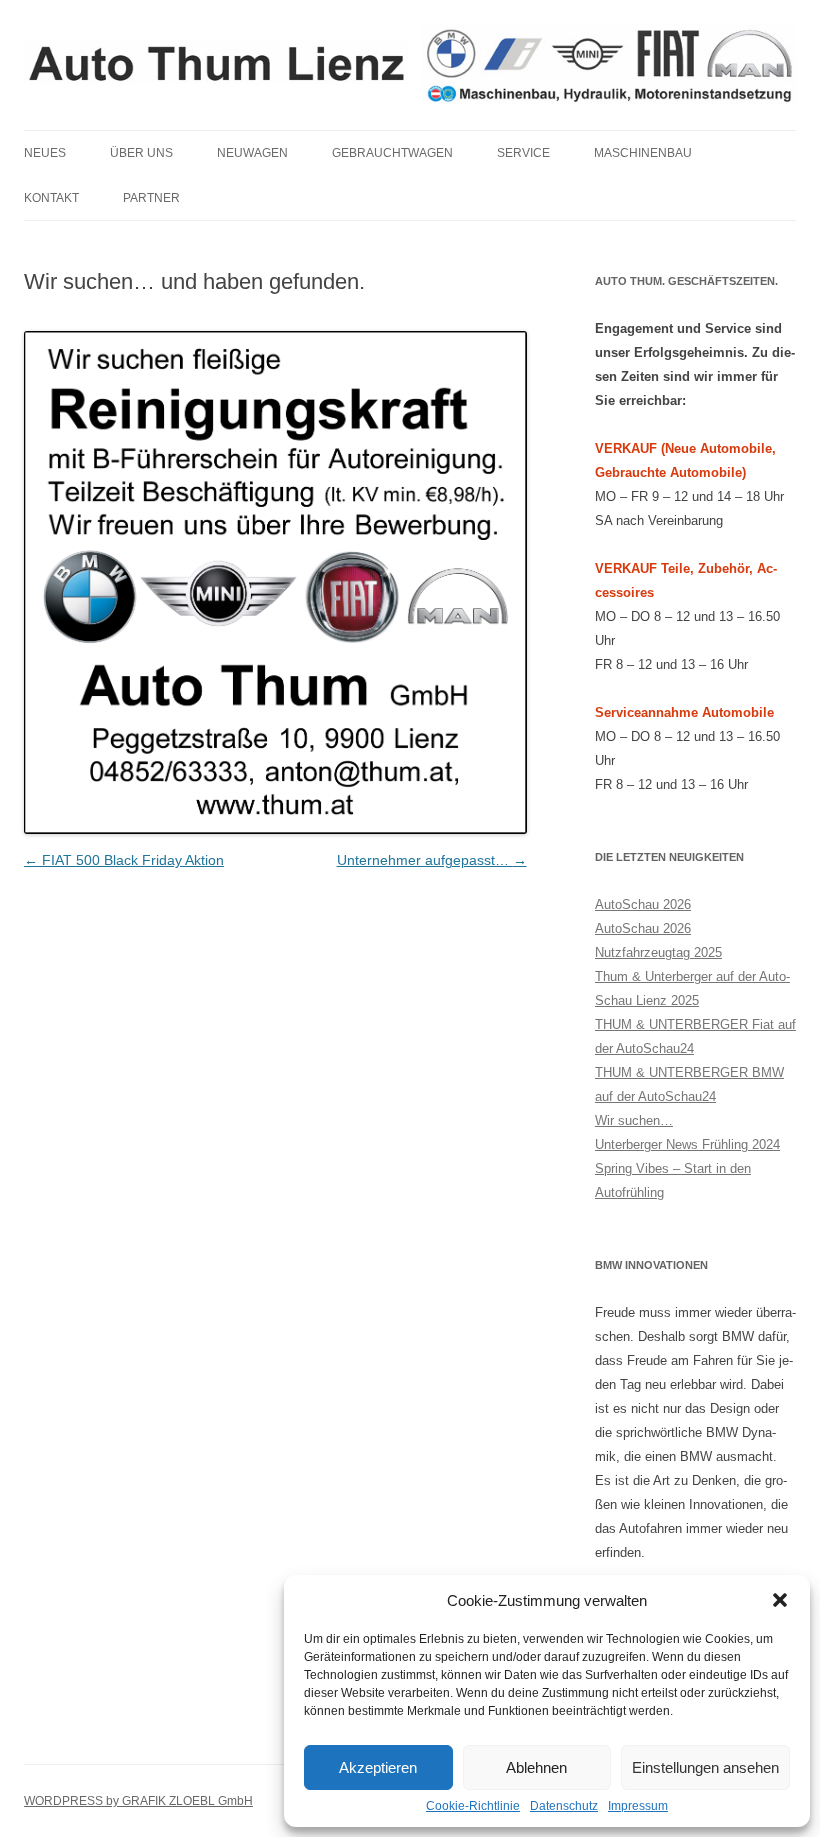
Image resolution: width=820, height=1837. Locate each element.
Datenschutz (564, 1806)
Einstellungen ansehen (705, 1767)
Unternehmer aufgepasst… (432, 860)
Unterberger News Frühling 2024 (687, 1144)
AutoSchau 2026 (643, 904)
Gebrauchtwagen (392, 153)
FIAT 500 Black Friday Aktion (124, 860)
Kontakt (51, 198)
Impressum (638, 1806)
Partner (151, 198)
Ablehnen (536, 1767)
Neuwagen (252, 153)
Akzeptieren (378, 1767)
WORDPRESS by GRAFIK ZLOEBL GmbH (138, 1801)
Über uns (141, 153)
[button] (780, 1600)
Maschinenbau (643, 153)
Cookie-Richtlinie (473, 1806)
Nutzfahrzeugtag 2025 (658, 952)
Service (523, 153)
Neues (45, 153)
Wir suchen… (634, 1120)
